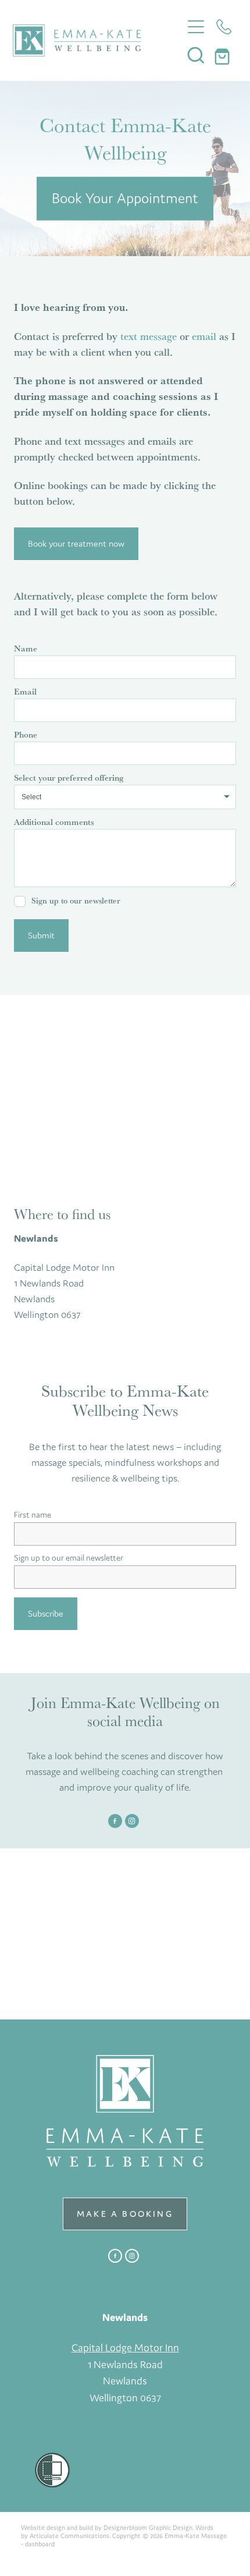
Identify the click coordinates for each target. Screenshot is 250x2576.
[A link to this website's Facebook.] (115, 1821)
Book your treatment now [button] (76, 543)
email (204, 336)
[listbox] (125, 797)
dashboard (40, 2544)
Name (26, 648)
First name (33, 1515)
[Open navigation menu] (196, 27)
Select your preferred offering (69, 777)
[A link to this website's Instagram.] (132, 1821)
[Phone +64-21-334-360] (224, 27)
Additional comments (54, 822)
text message (149, 336)
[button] (196, 55)
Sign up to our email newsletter (69, 1558)
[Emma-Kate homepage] (97, 40)
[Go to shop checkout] (224, 55)
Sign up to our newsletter (76, 901)
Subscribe (46, 1613)
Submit (41, 935)
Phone (26, 734)
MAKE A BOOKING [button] (125, 2214)
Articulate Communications (69, 2536)
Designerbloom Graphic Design (148, 2528)
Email (25, 691)
